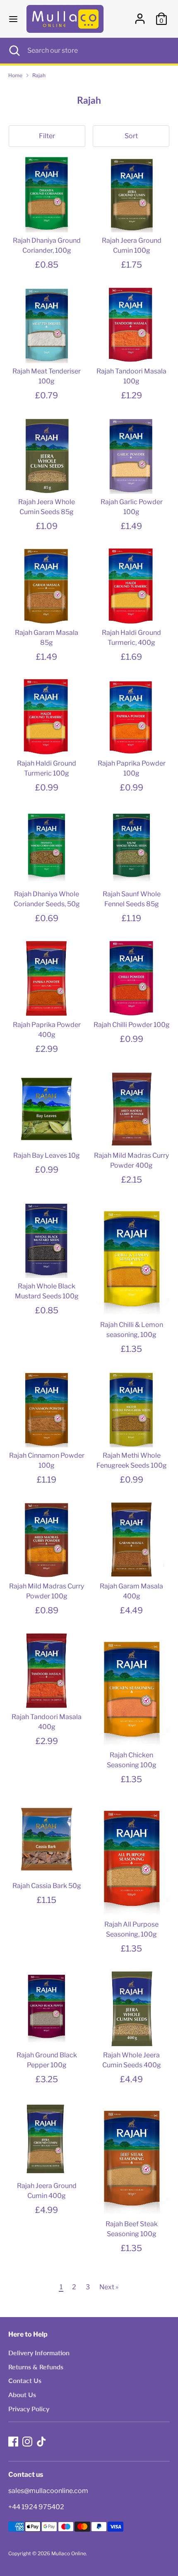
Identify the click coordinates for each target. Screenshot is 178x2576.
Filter (47, 136)
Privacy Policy (29, 2409)
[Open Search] (14, 51)
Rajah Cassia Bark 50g (47, 1886)
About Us (22, 2394)
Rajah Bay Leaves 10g (47, 1155)
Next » (109, 2287)
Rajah (39, 75)
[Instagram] (27, 2442)
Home (15, 75)
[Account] (140, 15)
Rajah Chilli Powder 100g (132, 1025)
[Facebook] (13, 2442)
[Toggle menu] (13, 19)
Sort (131, 136)
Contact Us (25, 2380)
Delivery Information (39, 2353)
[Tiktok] (41, 2442)
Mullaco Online (69, 2553)
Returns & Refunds (36, 2367)
